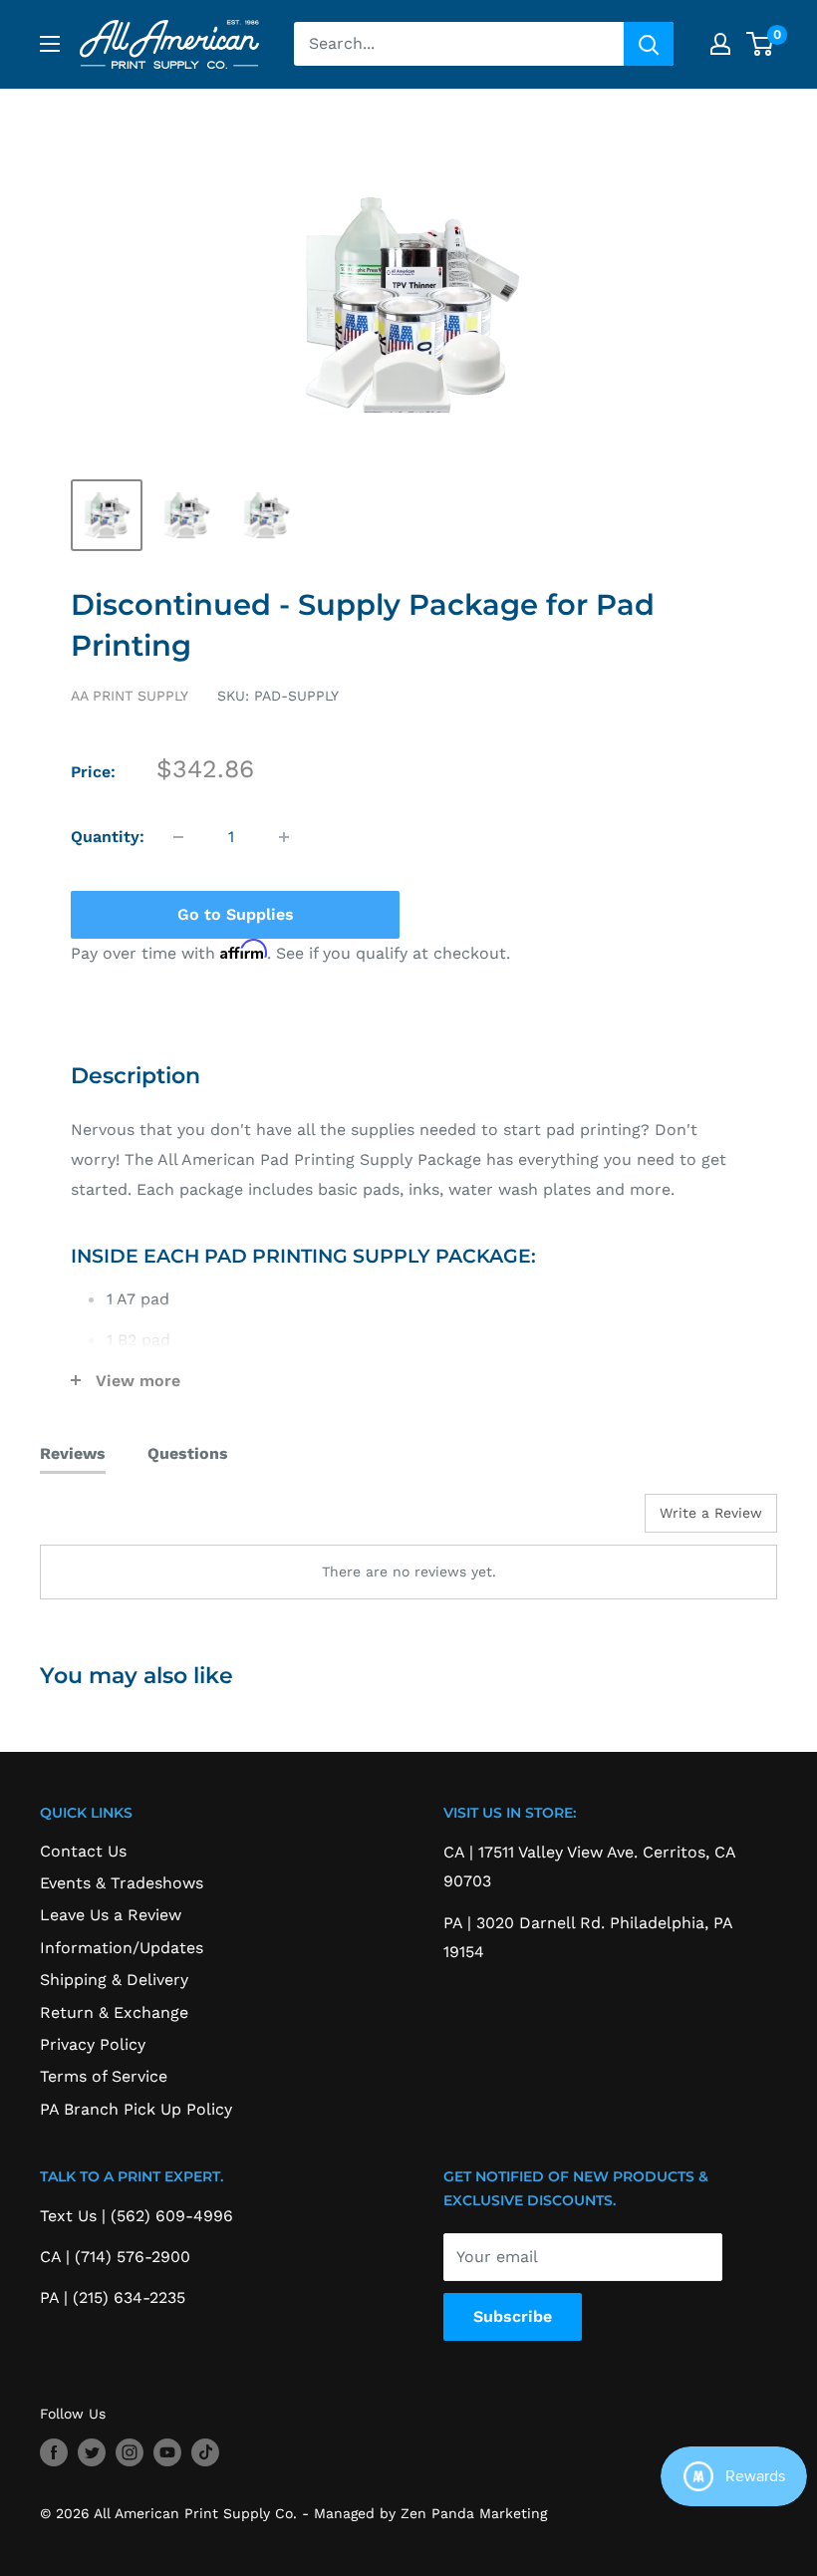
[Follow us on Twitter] (92, 2452)
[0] (761, 44)
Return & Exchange (114, 2012)
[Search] (649, 44)
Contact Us (83, 1851)
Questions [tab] (188, 1453)
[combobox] (459, 44)
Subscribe (513, 2316)
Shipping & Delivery (114, 1980)
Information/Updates (122, 1948)
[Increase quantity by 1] (284, 837)
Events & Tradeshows (122, 1883)
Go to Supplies (236, 914)
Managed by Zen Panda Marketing (430, 2513)
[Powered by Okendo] (130, 1521)
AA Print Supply (130, 696)
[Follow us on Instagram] (130, 2452)
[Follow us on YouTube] (167, 2452)
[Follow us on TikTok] (205, 2452)
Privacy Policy (93, 2044)
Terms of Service (104, 2076)
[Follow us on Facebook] (54, 2452)
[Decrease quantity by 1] (178, 837)
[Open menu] (50, 44)
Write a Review (711, 1513)
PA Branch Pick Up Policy (136, 2109)
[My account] (720, 44)
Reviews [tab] (73, 1453)
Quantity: (108, 837)
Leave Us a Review (111, 1915)
